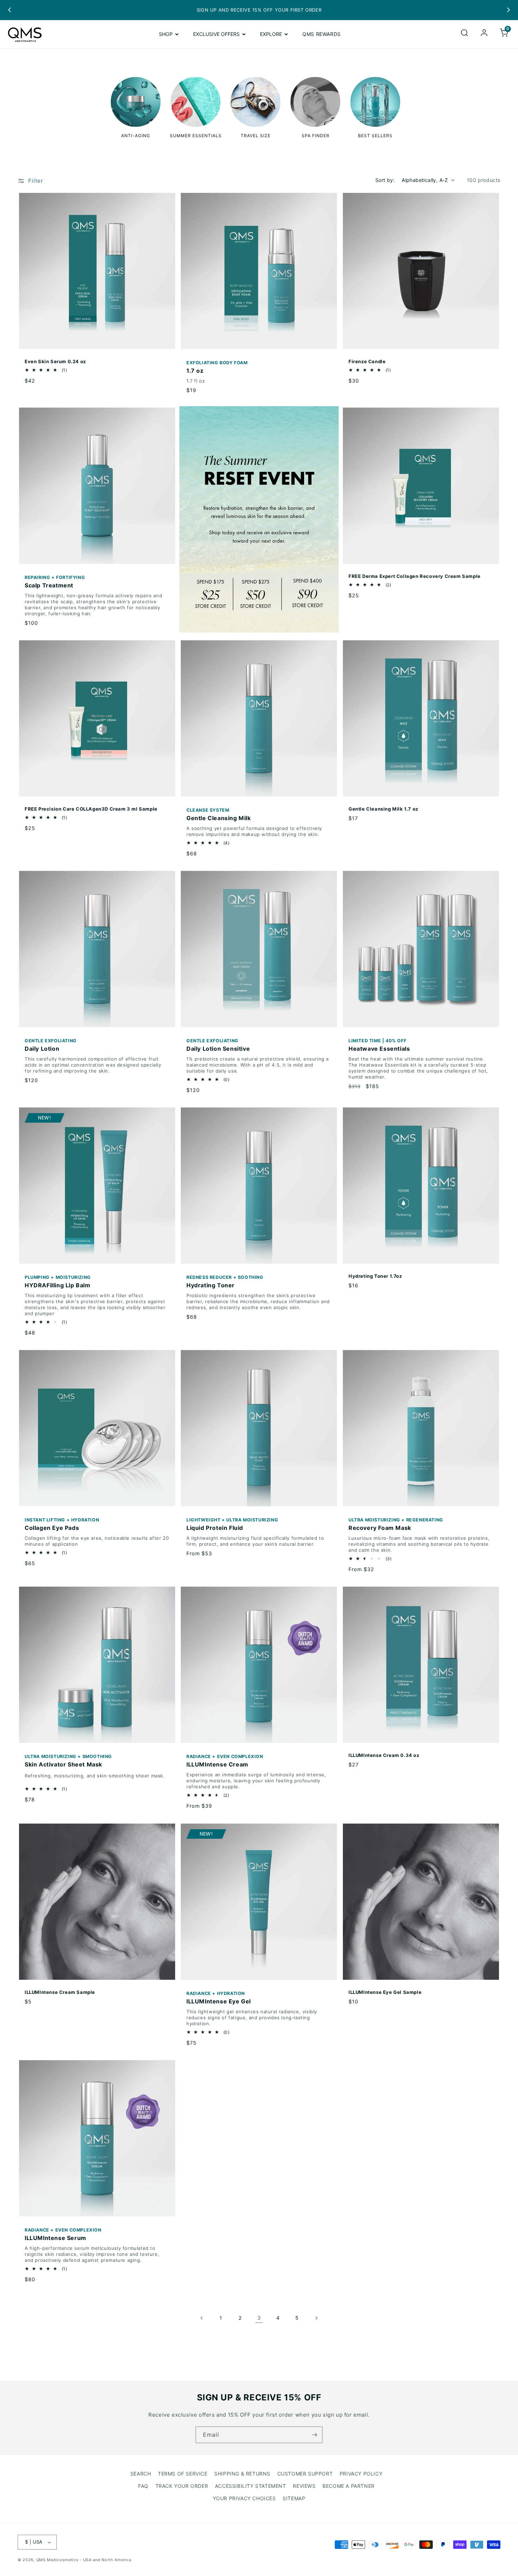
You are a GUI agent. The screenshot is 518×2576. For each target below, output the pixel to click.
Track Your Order (182, 2486)
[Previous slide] (10, 10)
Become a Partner (349, 2486)
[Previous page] (202, 2318)
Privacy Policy (361, 2474)
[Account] (484, 34)
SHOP (166, 34)
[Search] (464, 34)
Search (141, 2474)
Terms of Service (183, 2474)
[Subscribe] (314, 2435)
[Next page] (316, 2318)
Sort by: (385, 180)
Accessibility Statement (251, 2486)
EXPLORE (271, 34)
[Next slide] (508, 10)
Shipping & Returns (242, 2474)
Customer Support (305, 2474)
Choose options (255, 1497)
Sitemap (294, 2498)
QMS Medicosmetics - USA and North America (84, 2560)
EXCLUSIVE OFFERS (216, 34)
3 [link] (259, 2318)
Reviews (304, 2486)
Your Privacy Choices (244, 2498)
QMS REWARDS (322, 34)
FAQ (143, 2486)
